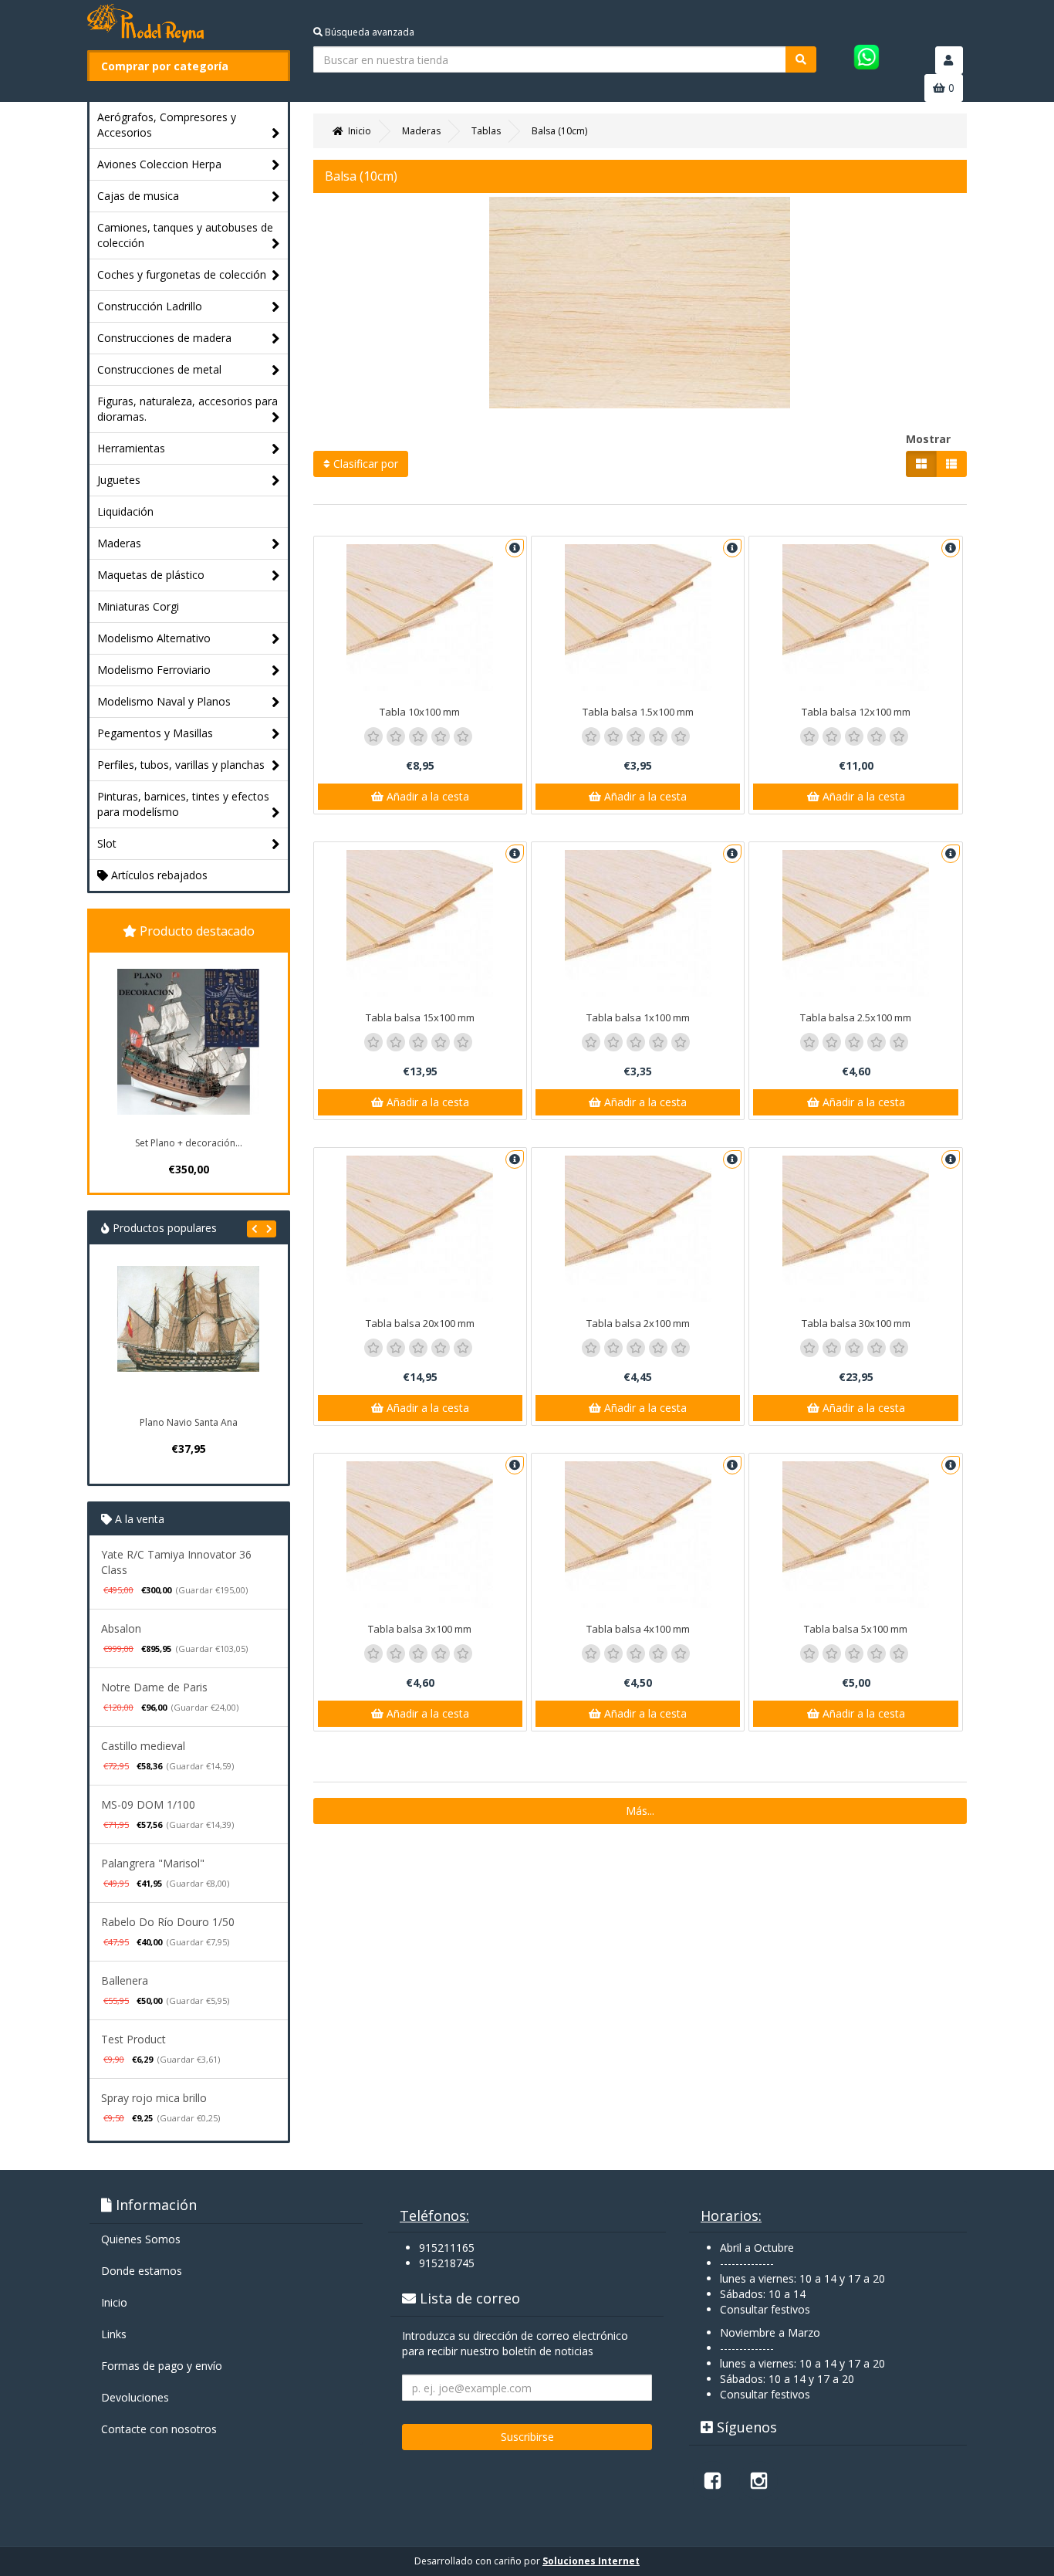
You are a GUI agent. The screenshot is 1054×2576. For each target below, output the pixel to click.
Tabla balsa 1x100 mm (638, 1017)
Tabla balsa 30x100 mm (856, 1323)
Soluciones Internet (591, 2561)
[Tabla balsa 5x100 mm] (855, 1535)
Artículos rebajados (158, 875)
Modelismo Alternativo (154, 638)
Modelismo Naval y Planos (164, 701)
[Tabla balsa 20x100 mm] (420, 1229)
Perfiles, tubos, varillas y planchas (181, 765)
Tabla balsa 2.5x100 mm (856, 1017)
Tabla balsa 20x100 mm (420, 1323)
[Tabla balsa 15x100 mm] (420, 923)
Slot (107, 843)
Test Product (133, 2039)
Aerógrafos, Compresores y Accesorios (167, 125)
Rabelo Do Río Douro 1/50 (168, 1922)
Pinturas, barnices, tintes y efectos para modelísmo (183, 804)
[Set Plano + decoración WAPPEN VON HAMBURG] (188, 1042)
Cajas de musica (138, 196)
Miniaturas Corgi (138, 606)
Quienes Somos (141, 2239)
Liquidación (125, 511)
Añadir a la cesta (426, 796)
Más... (640, 1811)
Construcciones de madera (164, 338)
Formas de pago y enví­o (162, 2366)
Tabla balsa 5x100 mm (856, 1629)
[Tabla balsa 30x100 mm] (855, 1229)
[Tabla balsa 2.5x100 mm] (855, 923)
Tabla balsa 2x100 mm (638, 1323)
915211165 (447, 2248)
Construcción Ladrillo (150, 306)
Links (114, 2334)
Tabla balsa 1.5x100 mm (638, 712)
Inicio (114, 2302)
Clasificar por (364, 464)
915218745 (447, 2263)
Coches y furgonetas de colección (182, 274)
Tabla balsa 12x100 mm (856, 712)
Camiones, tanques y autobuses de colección (185, 235)
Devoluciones (135, 2397)
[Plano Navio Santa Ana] (188, 1337)
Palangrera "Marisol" (153, 1863)
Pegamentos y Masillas (155, 733)
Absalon (121, 1628)
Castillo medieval (143, 1746)
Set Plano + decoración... (189, 1143)
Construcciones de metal (159, 369)
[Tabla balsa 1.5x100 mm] (638, 618)
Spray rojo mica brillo (154, 2098)
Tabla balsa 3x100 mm (420, 1629)
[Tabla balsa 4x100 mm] (638, 1535)
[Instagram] (758, 2480)
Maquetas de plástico (151, 575)
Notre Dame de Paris (154, 1687)
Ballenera (125, 1980)
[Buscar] (801, 59)
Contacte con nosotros (159, 2429)
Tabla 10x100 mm (420, 712)
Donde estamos (142, 2271)
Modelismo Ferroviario (154, 670)
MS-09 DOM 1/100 (148, 1804)
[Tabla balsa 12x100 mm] (855, 618)
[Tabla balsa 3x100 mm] (420, 1535)
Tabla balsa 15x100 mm (420, 1017)
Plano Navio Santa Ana (189, 1422)
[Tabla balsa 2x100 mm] (638, 1229)
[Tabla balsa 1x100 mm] (638, 923)
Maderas (119, 543)
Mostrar (928, 439)
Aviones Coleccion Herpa (159, 164)
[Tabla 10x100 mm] (420, 618)
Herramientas (131, 448)
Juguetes (119, 480)
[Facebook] (712, 2480)
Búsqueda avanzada (368, 32)
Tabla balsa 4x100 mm (638, 1629)
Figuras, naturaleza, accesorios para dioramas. (187, 409)
